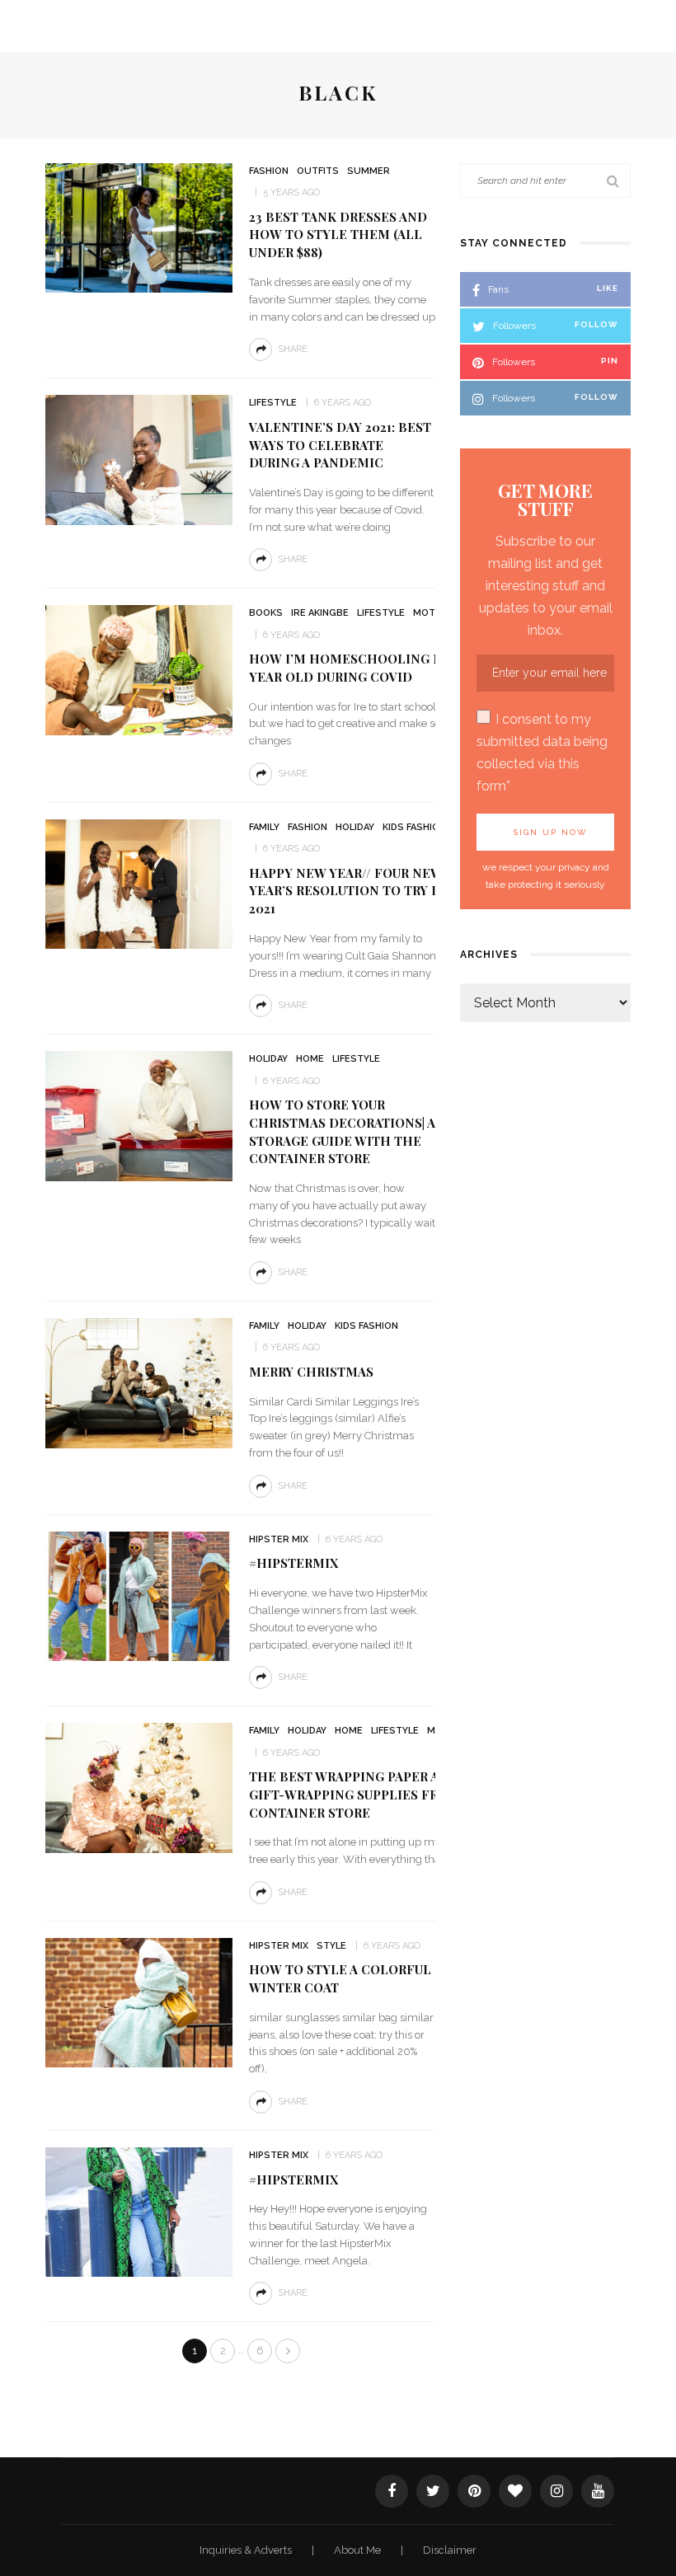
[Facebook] (392, 2491)
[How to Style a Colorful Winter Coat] (139, 2002)
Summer (369, 171)
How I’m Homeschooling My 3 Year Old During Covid (356, 668)
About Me (359, 2550)
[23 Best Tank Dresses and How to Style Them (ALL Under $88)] (139, 227)
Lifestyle (273, 403)
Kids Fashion (414, 827)
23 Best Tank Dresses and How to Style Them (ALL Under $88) (338, 235)
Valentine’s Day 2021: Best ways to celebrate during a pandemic (340, 445)
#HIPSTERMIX (293, 1563)
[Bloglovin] (515, 2491)
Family (264, 827)
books (266, 613)
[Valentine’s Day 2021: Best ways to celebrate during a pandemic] (139, 459)
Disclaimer (450, 2550)
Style (331, 1946)
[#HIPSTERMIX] (139, 1595)
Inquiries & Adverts (247, 2550)
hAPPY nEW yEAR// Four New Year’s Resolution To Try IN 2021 (347, 891)
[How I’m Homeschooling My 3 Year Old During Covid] (139, 669)
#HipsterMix (293, 2180)
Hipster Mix (279, 1539)
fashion (269, 171)
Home (310, 1059)
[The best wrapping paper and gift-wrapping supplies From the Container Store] (139, 1787)
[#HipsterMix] (139, 2211)
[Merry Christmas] (139, 1382)
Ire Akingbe (320, 613)
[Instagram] (556, 2491)
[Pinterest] (474, 2491)
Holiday (355, 827)
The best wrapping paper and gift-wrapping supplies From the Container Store (370, 1795)
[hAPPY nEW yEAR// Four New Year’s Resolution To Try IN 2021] (139, 883)
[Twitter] (433, 2491)
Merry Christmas (311, 1372)
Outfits (318, 171)
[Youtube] (598, 2491)
